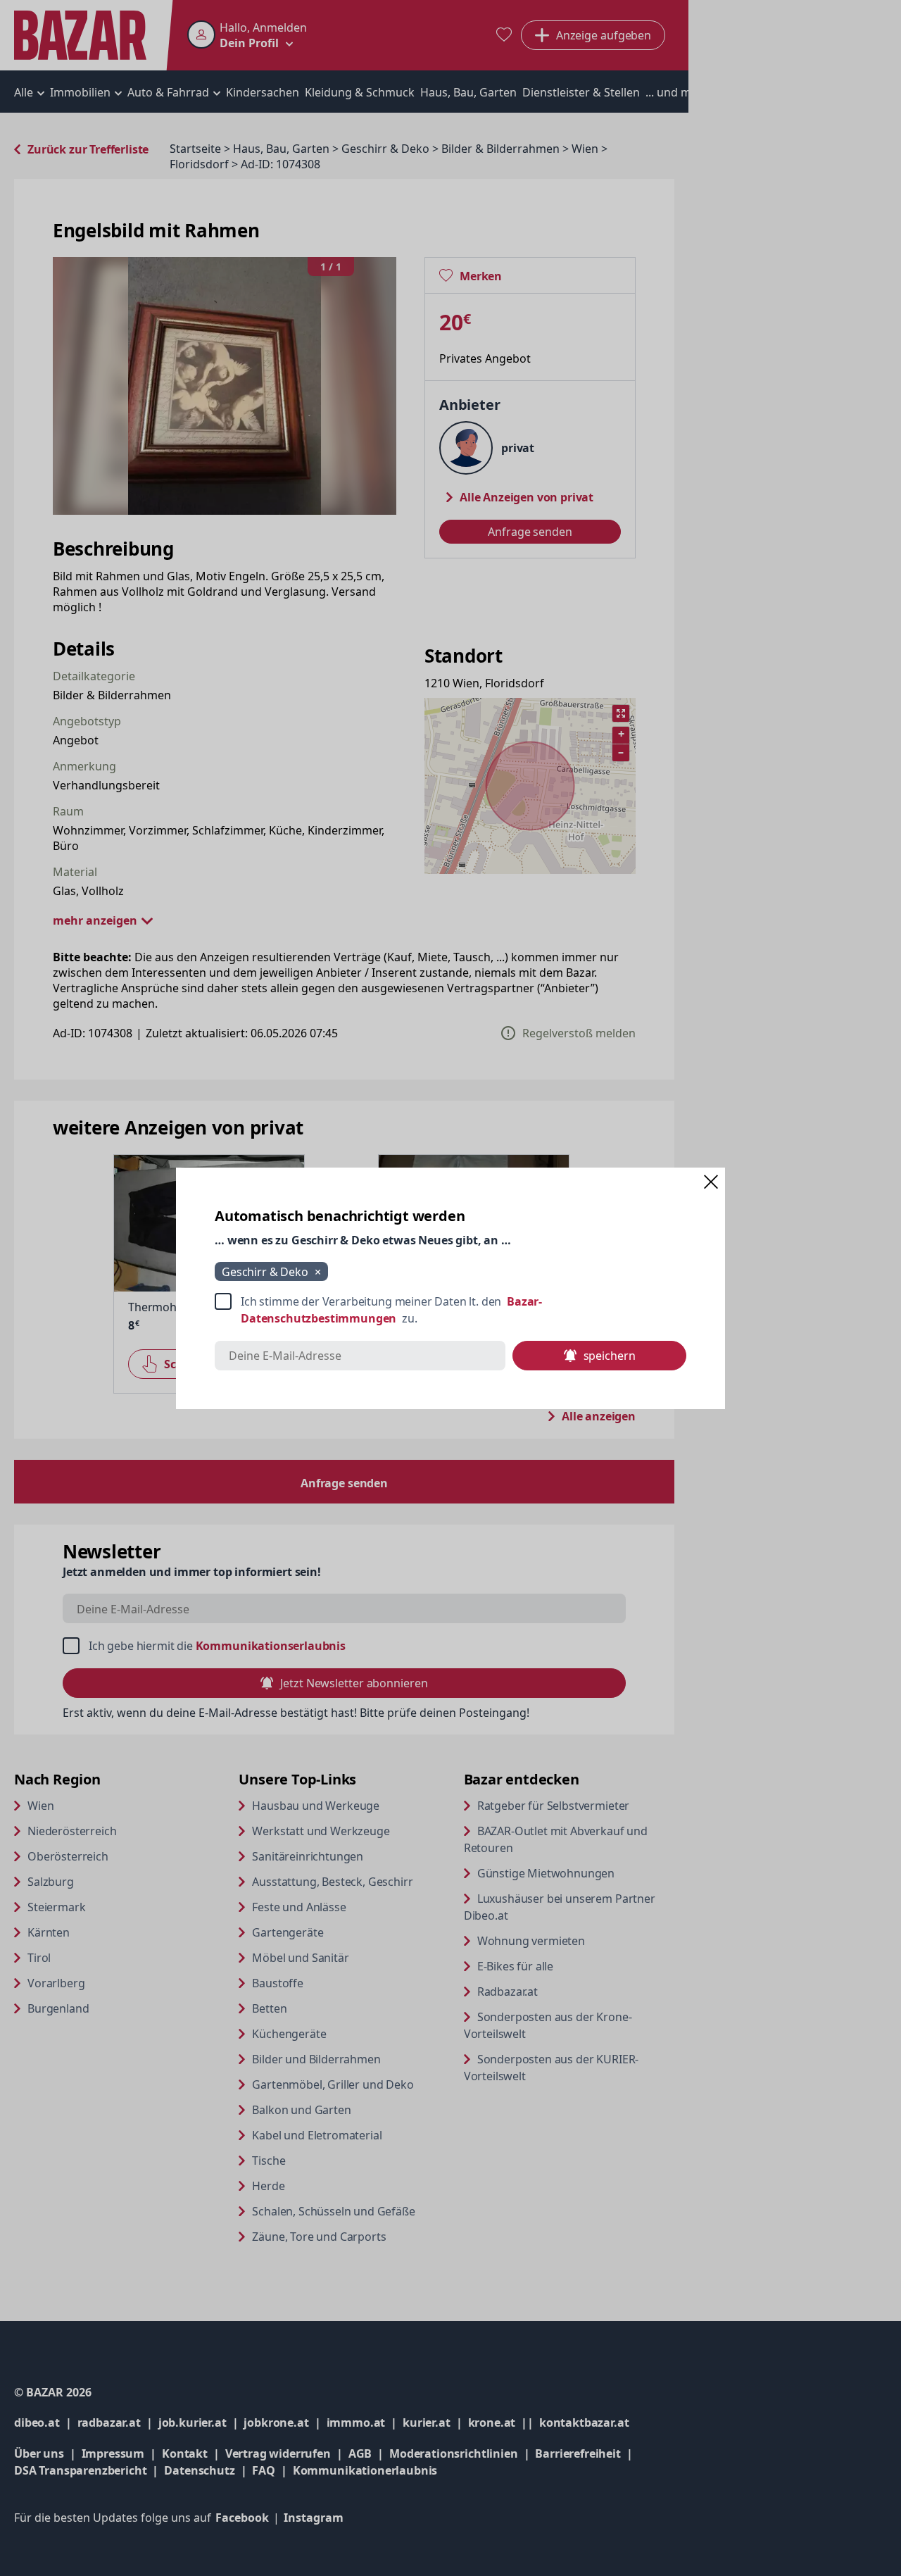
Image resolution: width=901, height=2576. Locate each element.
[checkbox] (450, 1310)
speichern (610, 1356)
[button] (711, 1182)
